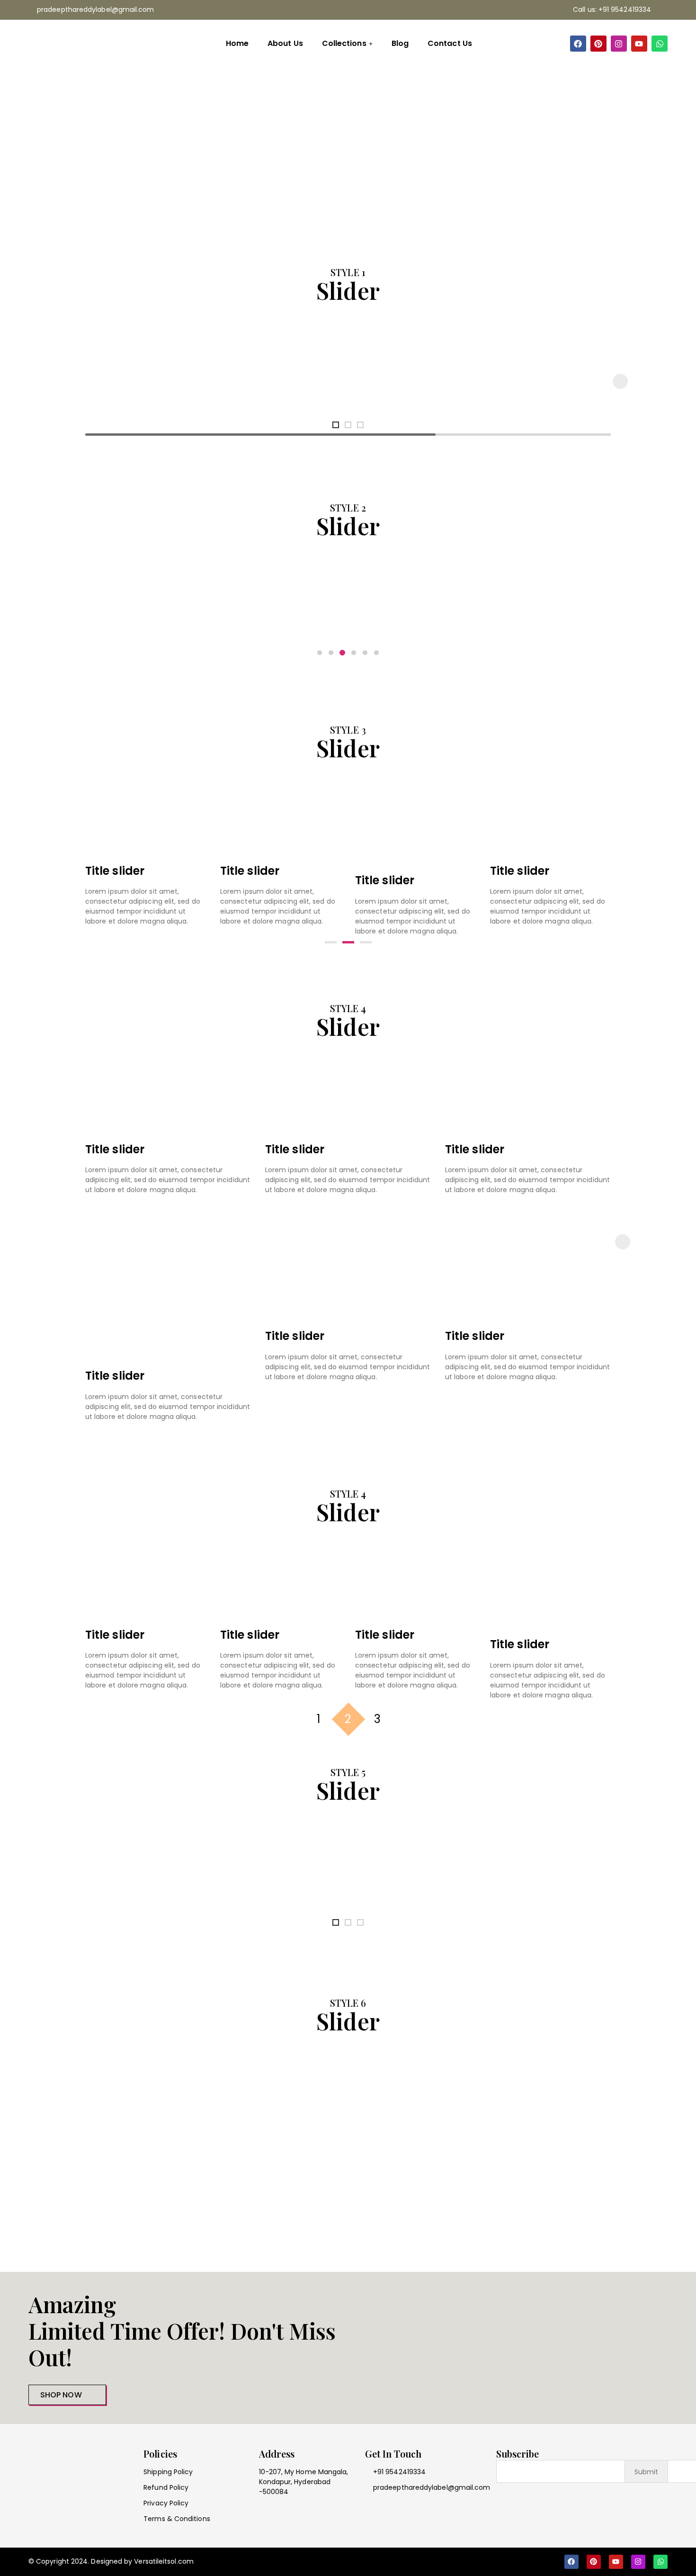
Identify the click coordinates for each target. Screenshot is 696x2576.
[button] (620, 381)
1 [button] (319, 1719)
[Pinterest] (598, 44)
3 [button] (377, 1719)
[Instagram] (619, 44)
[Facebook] (578, 44)
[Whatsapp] (660, 44)
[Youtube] (639, 44)
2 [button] (348, 1719)
